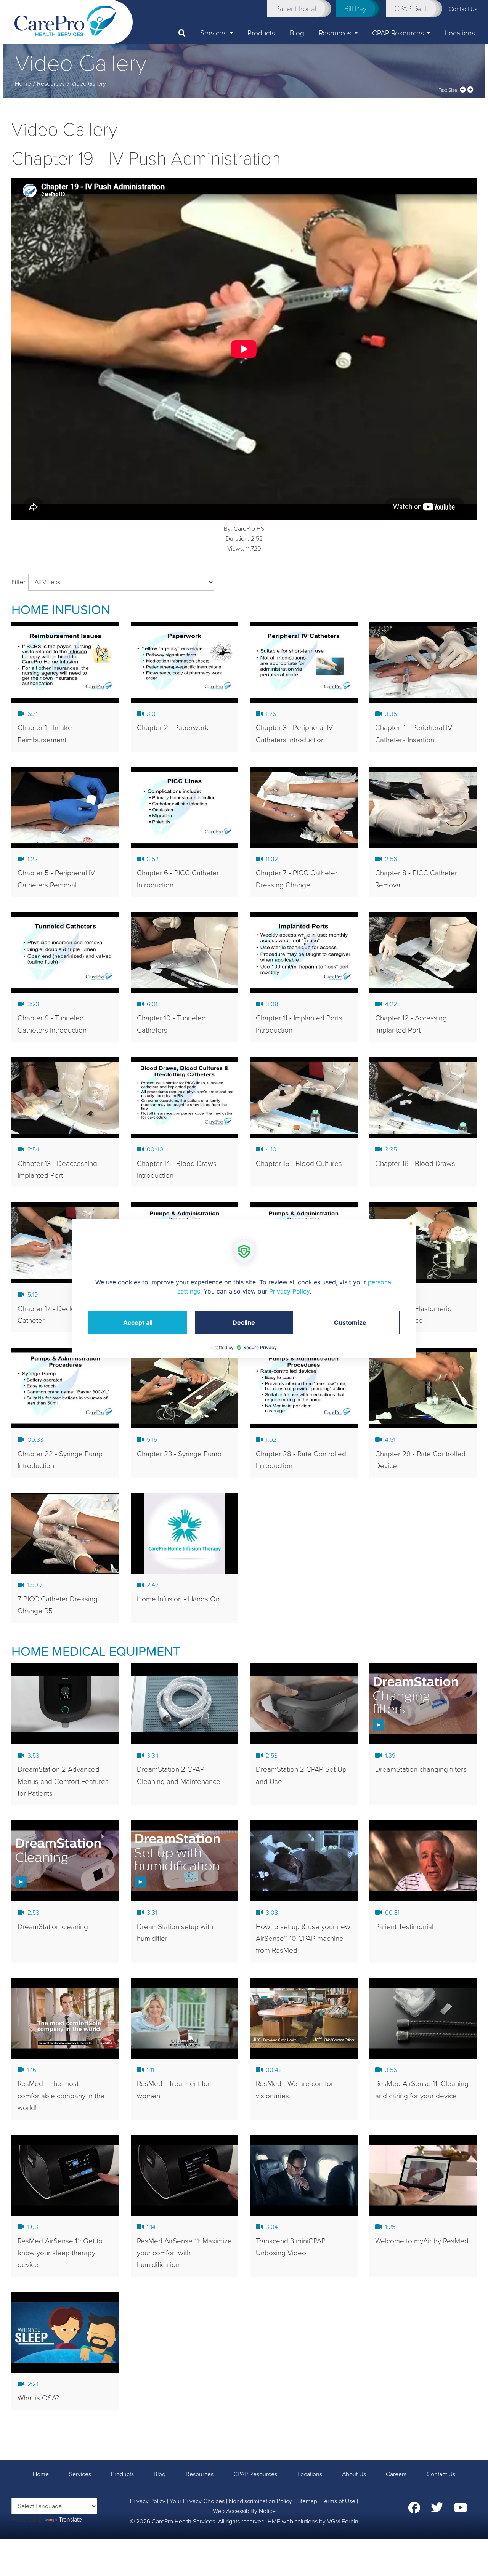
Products (261, 33)
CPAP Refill (411, 8)
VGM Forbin (343, 2521)
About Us (354, 2474)
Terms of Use (338, 2501)
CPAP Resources (398, 33)
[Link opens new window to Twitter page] (437, 2510)
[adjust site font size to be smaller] (463, 90)
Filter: (19, 582)
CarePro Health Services (183, 2521)
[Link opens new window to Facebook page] (414, 2510)
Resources (335, 33)
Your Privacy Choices (197, 2501)
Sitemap (307, 2501)
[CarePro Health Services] (65, 20)
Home (23, 83)
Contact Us (441, 2474)
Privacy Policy (148, 2501)
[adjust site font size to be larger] (470, 90)
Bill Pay (355, 8)
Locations (460, 33)
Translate (70, 2519)
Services (213, 33)
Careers (396, 2474)
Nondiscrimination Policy (260, 2501)
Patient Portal (296, 8)
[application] (244, 1288)
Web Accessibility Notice (244, 2511)
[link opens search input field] (186, 33)
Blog (297, 33)
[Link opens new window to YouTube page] (461, 2510)
